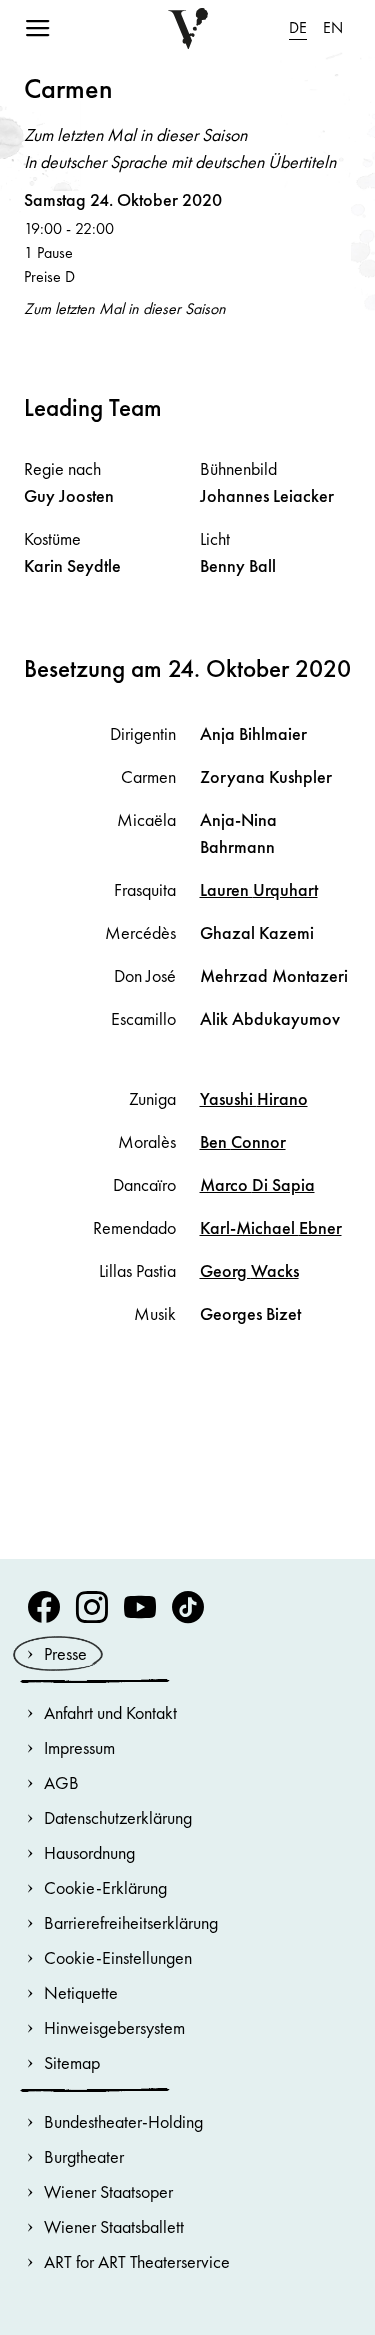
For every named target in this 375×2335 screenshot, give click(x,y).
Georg (249, 1270)
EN (333, 27)
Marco (257, 1184)
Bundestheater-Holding (123, 2121)
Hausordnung (89, 1852)
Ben (243, 1141)
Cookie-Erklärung (105, 1887)
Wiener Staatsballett (114, 2226)
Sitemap (72, 2062)
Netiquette (81, 1992)
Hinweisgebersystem (114, 2027)
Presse (65, 1653)
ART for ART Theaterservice (137, 2261)
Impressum (79, 1747)
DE (298, 27)
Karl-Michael (271, 1227)
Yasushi (254, 1098)
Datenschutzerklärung (118, 1817)
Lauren (259, 889)
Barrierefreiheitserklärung (131, 1922)
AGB (61, 1782)
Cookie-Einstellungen (118, 1957)
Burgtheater (84, 2156)
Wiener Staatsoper (108, 2191)
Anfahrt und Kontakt (110, 1712)
